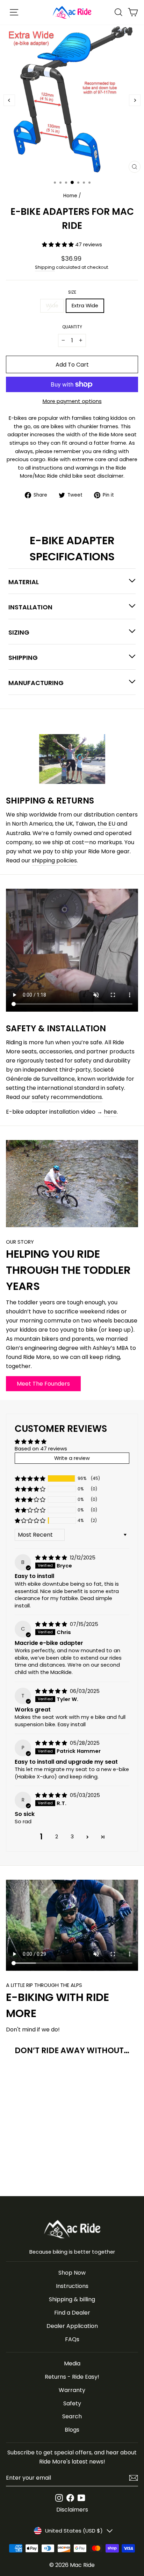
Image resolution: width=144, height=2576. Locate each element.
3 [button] (72, 1837)
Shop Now (72, 2273)
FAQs (72, 2339)
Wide (52, 306)
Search (72, 2416)
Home (70, 196)
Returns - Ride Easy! (72, 2377)
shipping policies (54, 860)
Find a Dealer (72, 2313)
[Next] (135, 100)
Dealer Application (72, 2326)
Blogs (72, 2430)
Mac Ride (82, 2565)
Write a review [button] (72, 1458)
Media (72, 2363)
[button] (59, 245)
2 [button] (57, 1837)
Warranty (72, 2390)
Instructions (72, 2286)
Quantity (72, 327)
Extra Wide (85, 306)
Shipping (45, 267)
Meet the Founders (43, 1384)
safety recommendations (67, 1097)
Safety (72, 2403)
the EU (106, 824)
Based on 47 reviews (41, 1449)
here (110, 1112)
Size (72, 292)
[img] (52, 1558)
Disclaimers (72, 2510)
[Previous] (9, 100)
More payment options (72, 401)
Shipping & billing (72, 2299)
